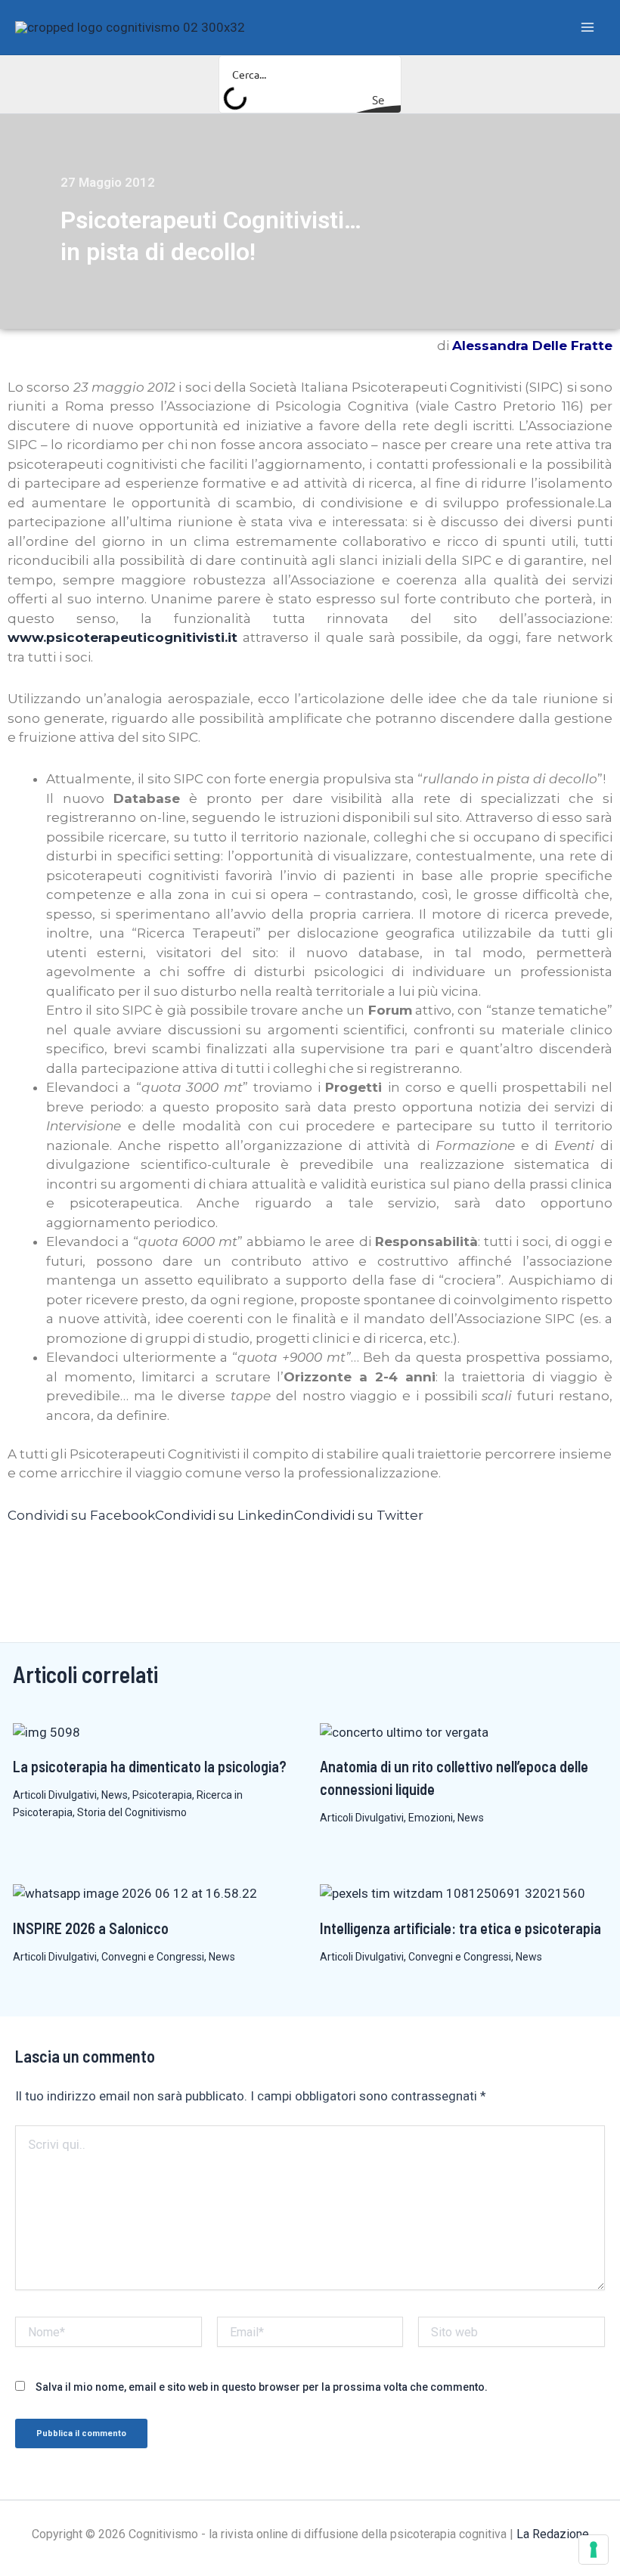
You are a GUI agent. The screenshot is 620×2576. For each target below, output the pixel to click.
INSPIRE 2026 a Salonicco (91, 1928)
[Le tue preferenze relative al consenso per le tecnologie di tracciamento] (594, 2550)
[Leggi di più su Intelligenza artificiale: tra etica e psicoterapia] (453, 1893)
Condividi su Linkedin (225, 1515)
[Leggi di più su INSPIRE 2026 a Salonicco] (135, 1893)
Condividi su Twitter (359, 1515)
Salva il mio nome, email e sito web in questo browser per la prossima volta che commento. (262, 2387)
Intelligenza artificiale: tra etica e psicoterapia (460, 1928)
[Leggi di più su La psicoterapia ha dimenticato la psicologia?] (46, 1731)
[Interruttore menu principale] (588, 27)
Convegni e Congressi (153, 1957)
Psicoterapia (162, 1795)
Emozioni (431, 1818)
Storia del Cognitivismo (132, 1812)
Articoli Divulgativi (55, 1795)
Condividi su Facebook (81, 1515)
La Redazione (553, 2534)
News (115, 1795)
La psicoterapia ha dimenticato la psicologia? (150, 1766)
